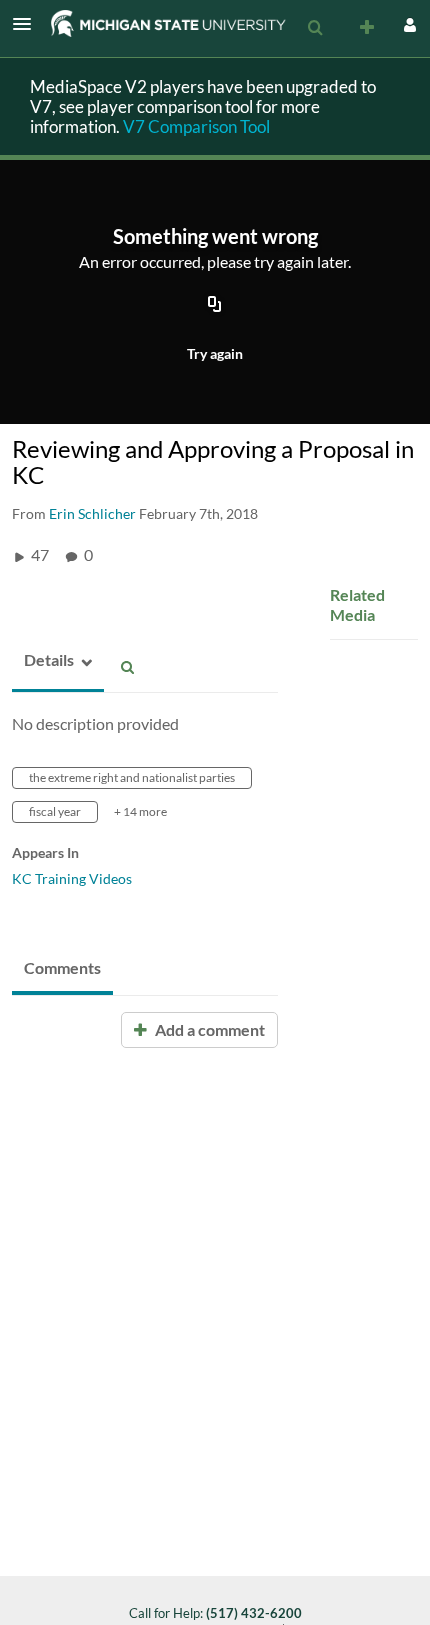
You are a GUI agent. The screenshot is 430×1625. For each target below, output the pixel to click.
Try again (215, 353)
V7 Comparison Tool (196, 126)
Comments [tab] (62, 967)
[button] (28, 24)
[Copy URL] (215, 305)
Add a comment (208, 1029)
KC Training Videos (72, 878)
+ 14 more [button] (140, 811)
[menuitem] (315, 28)
